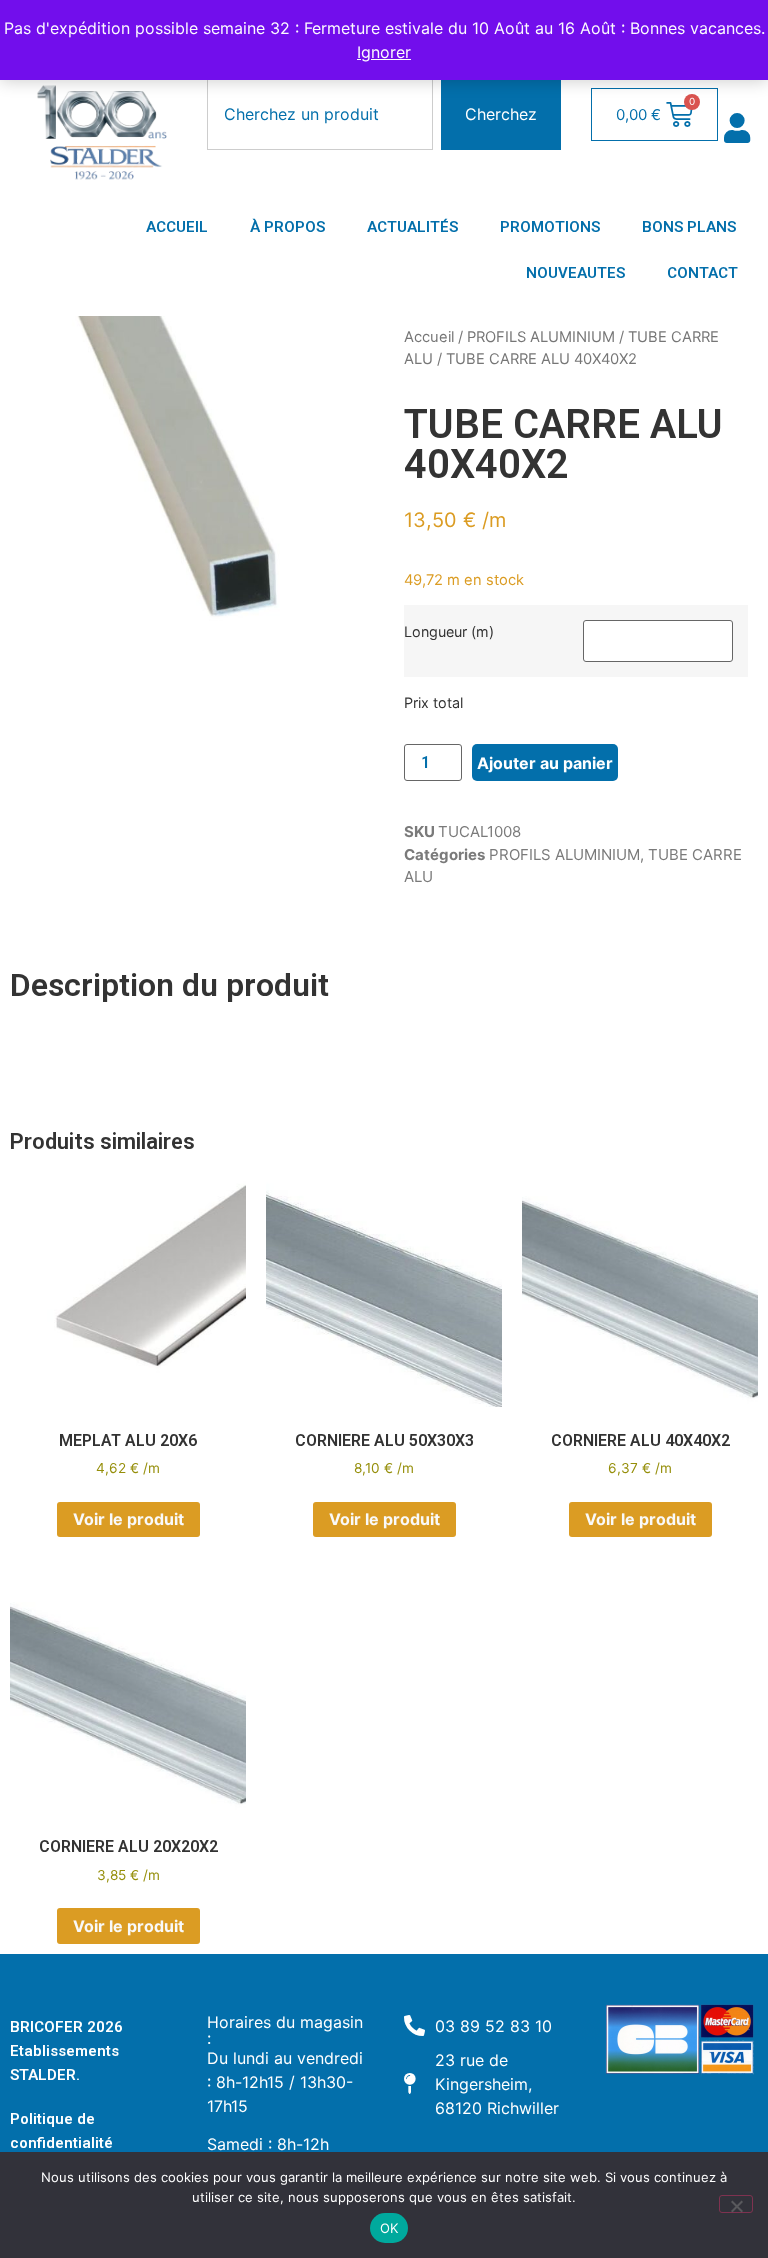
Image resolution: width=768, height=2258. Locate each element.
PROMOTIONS (550, 227)
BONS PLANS (689, 227)
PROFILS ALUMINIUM (541, 337)
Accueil (429, 337)
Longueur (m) (449, 632)
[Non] (736, 2204)
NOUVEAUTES (575, 273)
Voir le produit (128, 1519)
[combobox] (320, 114)
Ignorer (384, 52)
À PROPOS (287, 227)
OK (389, 2228)
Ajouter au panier (545, 763)
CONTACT (702, 273)
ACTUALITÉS (412, 227)
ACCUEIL (177, 227)
